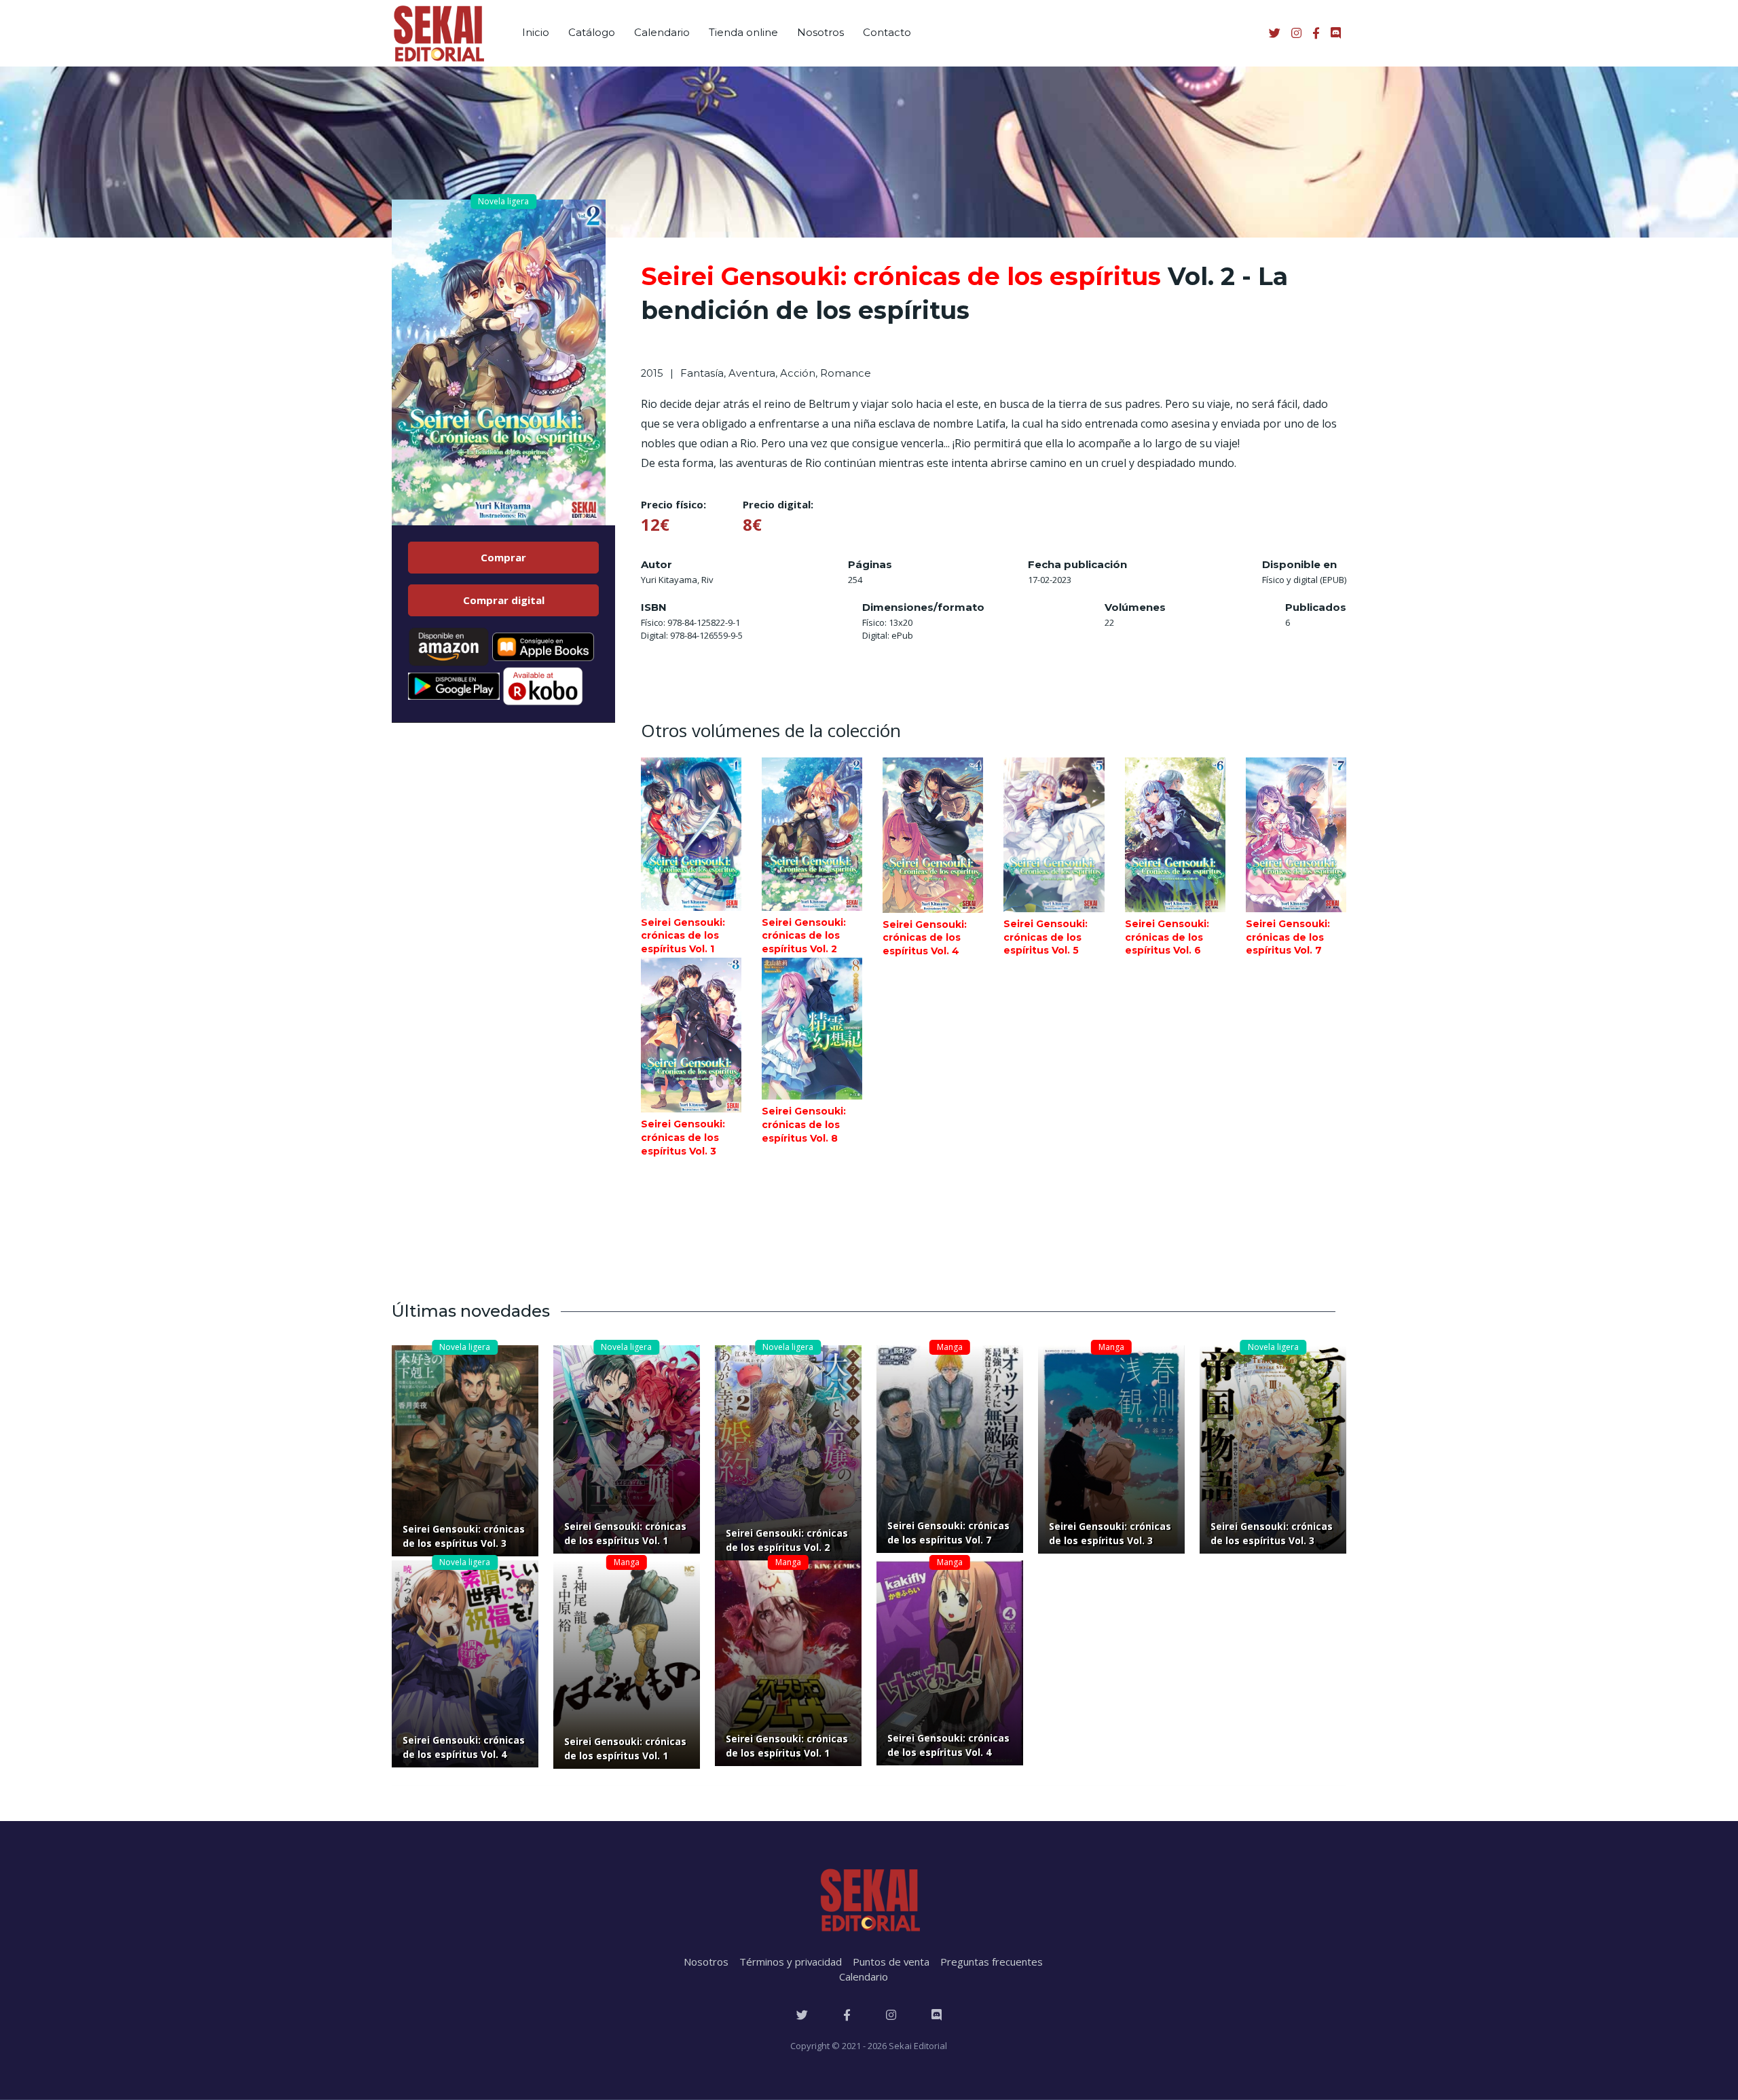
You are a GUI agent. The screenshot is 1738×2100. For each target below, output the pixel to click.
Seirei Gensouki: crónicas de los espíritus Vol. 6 (1167, 937)
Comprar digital (504, 600)
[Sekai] (438, 33)
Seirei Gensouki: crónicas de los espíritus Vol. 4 (925, 938)
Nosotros (820, 32)
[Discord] (937, 2015)
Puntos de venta (891, 1962)
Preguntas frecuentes (992, 1962)
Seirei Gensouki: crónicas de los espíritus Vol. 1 (683, 936)
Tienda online (743, 32)
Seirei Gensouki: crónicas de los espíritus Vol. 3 (683, 1137)
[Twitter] (802, 2015)
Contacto (887, 32)
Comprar (503, 557)
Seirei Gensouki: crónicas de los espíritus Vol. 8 (804, 1124)
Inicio (536, 32)
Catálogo (592, 32)
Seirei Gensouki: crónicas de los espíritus (901, 276)
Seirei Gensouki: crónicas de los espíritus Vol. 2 (804, 936)
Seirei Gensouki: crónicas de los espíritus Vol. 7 (1288, 937)
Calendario (662, 32)
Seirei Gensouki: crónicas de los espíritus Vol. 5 (1046, 937)
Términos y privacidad (791, 1962)
